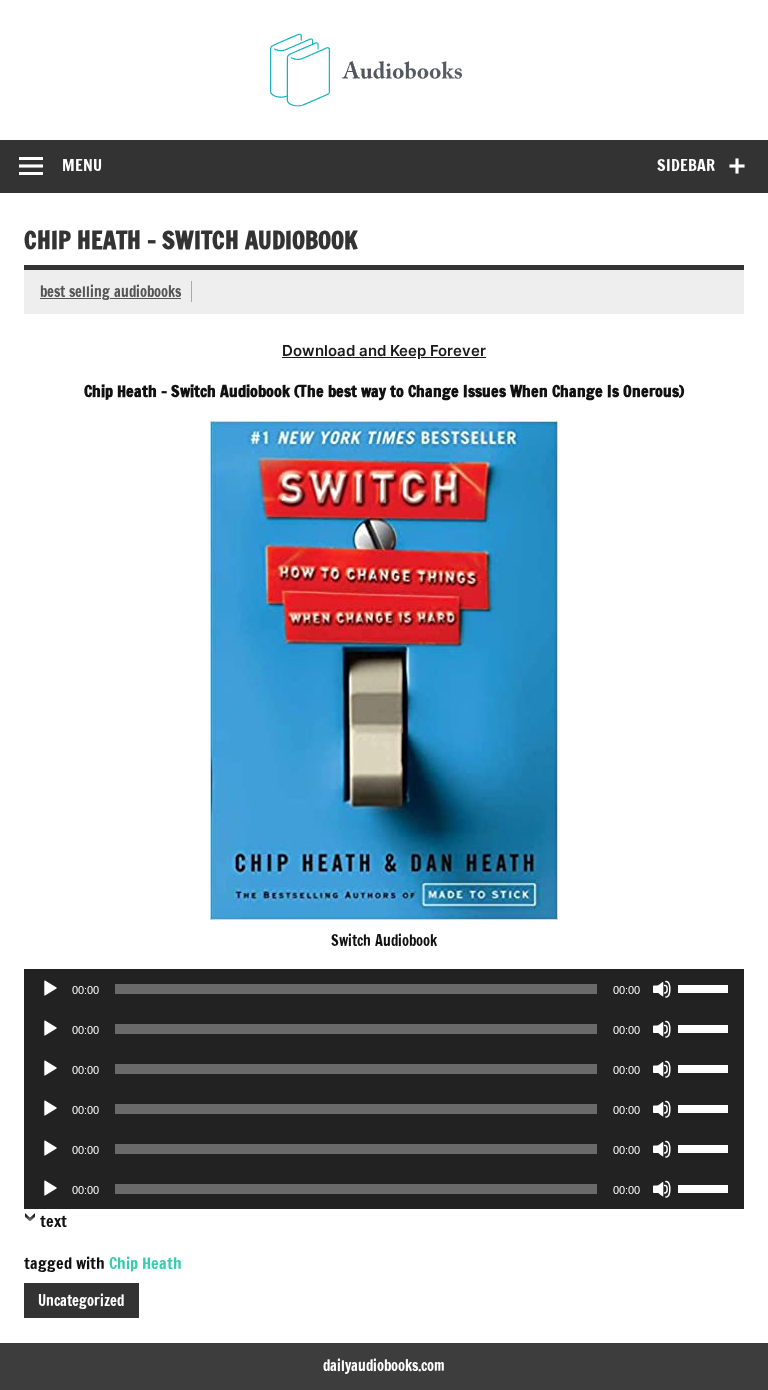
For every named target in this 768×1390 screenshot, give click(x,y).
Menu (82, 165)
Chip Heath (145, 1263)
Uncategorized (81, 1300)
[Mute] (662, 989)
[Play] (50, 989)
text (53, 1221)
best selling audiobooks (110, 291)
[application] (384, 989)
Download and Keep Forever (384, 350)
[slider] (706, 987)
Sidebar (686, 165)
